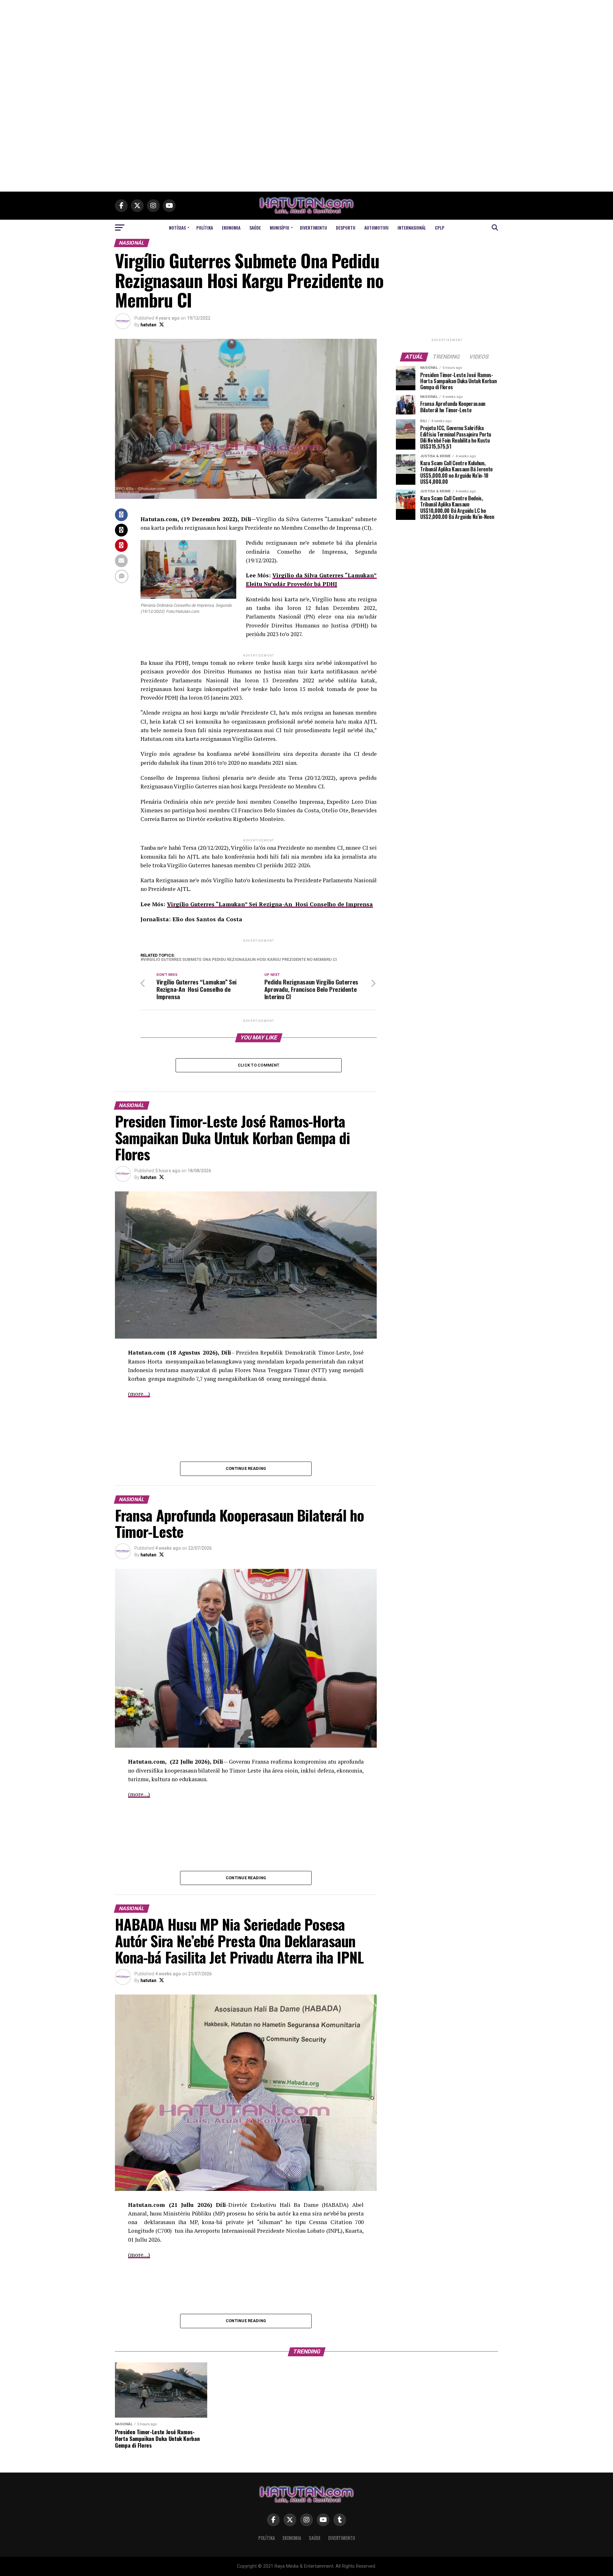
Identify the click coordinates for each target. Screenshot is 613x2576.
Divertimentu (313, 228)
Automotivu (376, 228)
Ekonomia (231, 228)
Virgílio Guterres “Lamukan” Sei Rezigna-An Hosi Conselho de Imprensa (270, 904)
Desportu (346, 228)
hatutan (148, 325)
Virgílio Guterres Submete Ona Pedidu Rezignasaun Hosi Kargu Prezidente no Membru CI (240, 960)
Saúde (255, 228)
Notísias (177, 228)
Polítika (205, 228)
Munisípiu (280, 228)
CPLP (440, 228)
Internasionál (412, 228)
